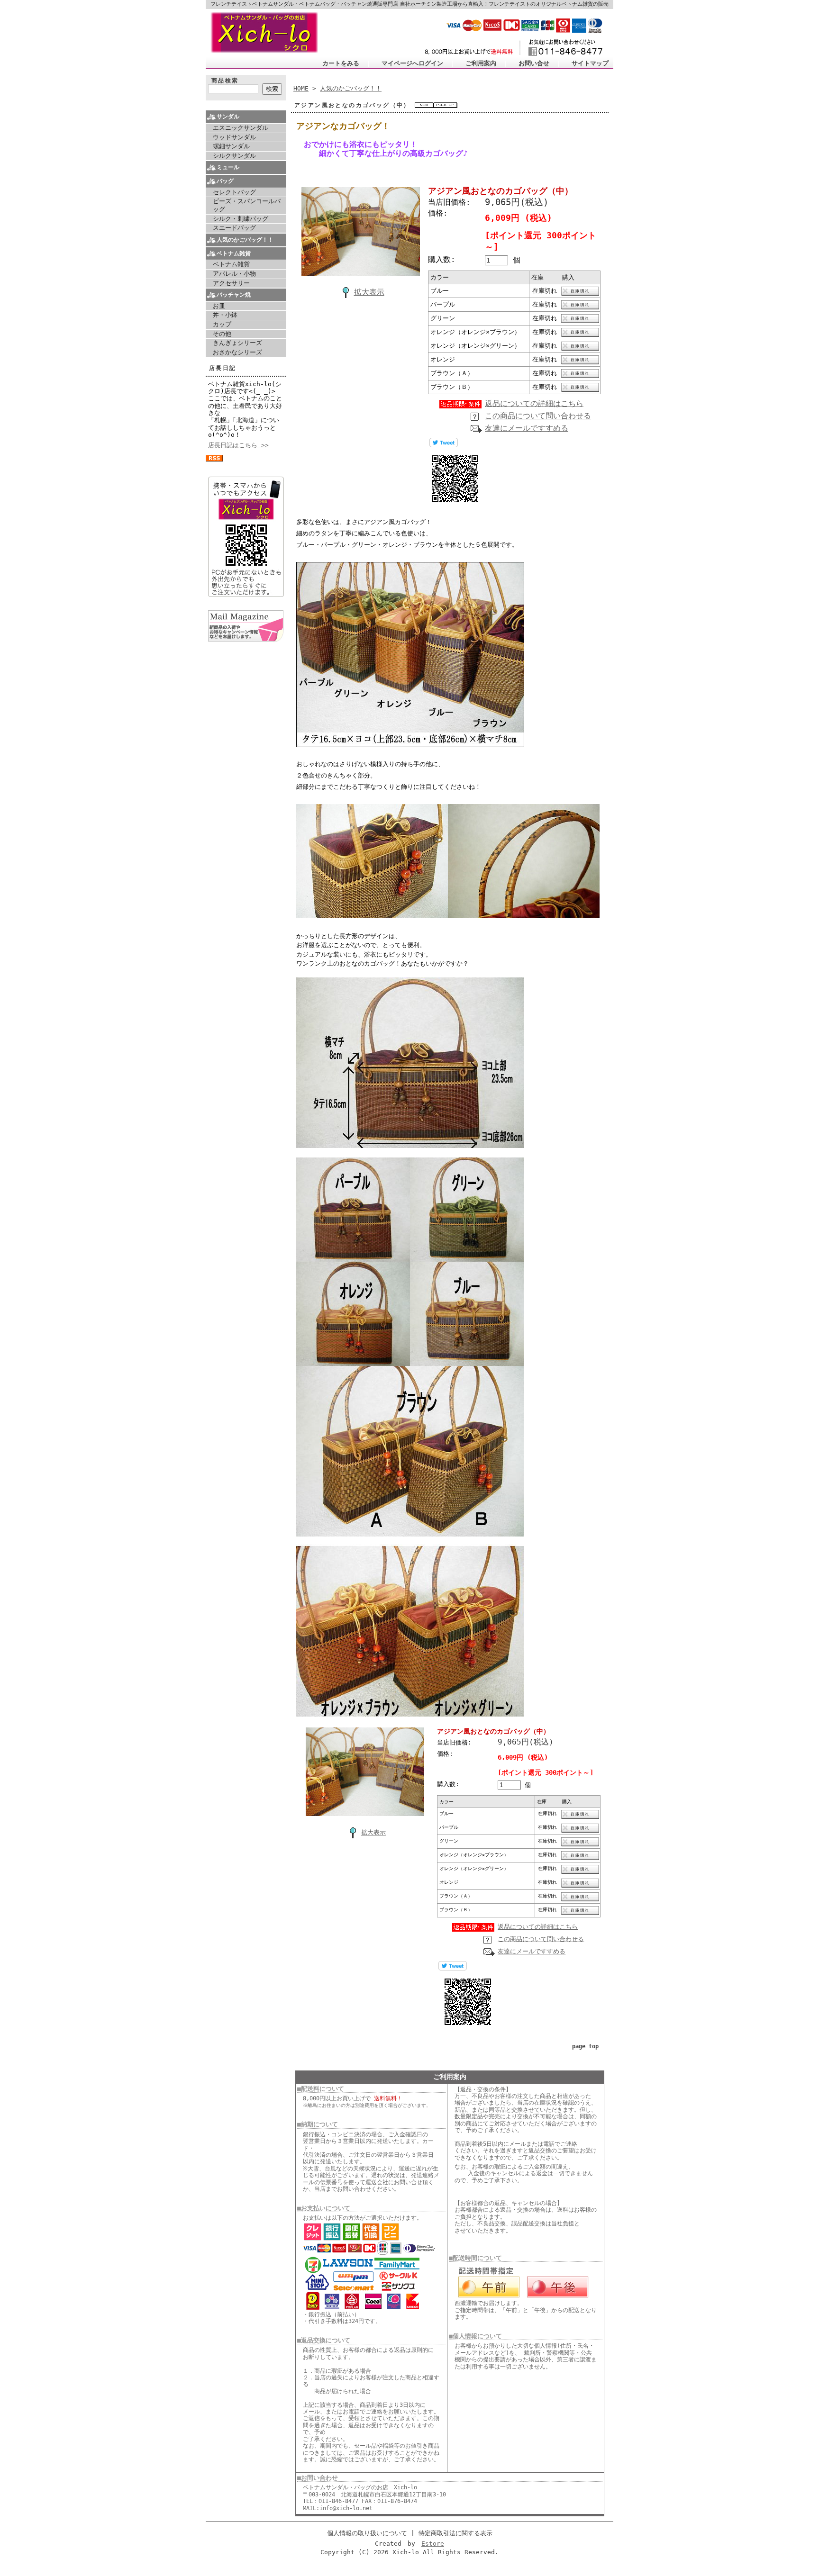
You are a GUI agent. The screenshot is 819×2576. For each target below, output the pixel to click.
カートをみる (341, 63)
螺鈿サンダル (231, 146)
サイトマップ (590, 63)
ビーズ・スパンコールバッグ (247, 205)
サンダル (228, 117)
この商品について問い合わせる (538, 416)
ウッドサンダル (234, 137)
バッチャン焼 (234, 295)
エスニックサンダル (241, 128)
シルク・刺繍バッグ (241, 219)
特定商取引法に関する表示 (455, 2533)
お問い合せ (534, 63)
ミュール (228, 167)
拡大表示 (369, 292)
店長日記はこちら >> (238, 445)
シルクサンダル (234, 156)
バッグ (225, 181)
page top (585, 2046)
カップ (222, 324)
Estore (433, 2544)
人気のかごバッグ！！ (245, 240)
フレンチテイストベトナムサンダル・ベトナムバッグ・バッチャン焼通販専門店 (304, 4)
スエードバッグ (234, 228)
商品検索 (225, 81)
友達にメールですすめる (527, 428)
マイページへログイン (412, 63)
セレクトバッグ (234, 192)
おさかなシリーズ (237, 352)
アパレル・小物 (234, 274)
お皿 (219, 306)
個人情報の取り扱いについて (367, 2533)
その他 (222, 334)
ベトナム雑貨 (234, 253)
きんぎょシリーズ (237, 343)
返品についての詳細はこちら (534, 403)
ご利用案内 (481, 63)
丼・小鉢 (225, 315)
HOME (301, 88)
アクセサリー (231, 283)
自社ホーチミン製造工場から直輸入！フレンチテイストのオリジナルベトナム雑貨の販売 (504, 4)
